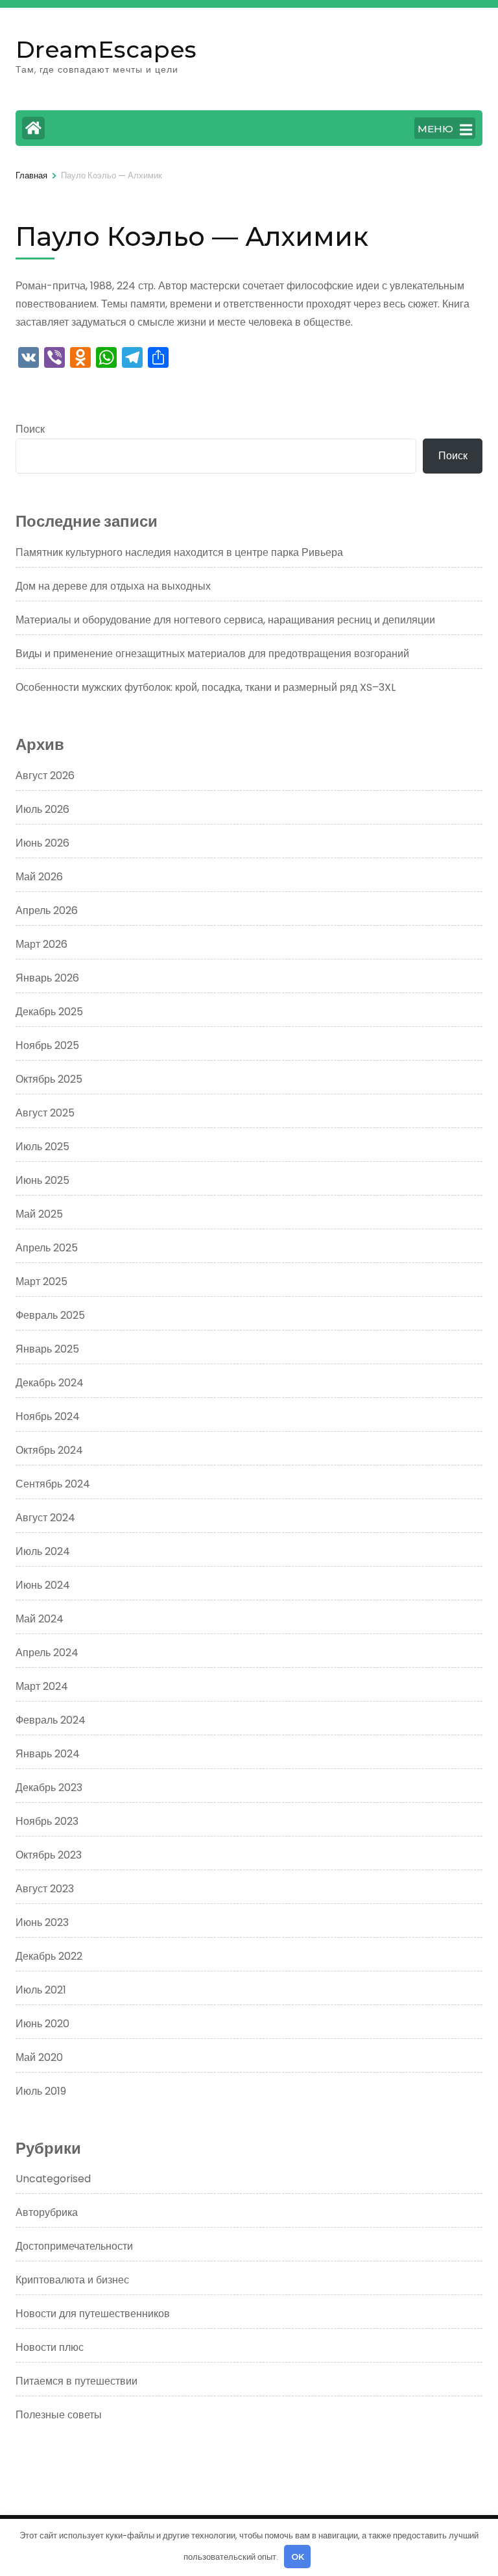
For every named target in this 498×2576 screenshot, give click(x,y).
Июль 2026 (42, 809)
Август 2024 (45, 1518)
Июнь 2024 (43, 1585)
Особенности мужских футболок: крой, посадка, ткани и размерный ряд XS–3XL (206, 687)
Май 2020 (39, 2057)
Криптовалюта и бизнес (72, 2280)
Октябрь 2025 (49, 1079)
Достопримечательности (74, 2246)
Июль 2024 (43, 1551)
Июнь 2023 (42, 1922)
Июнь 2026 (42, 843)
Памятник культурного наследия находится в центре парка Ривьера (179, 552)
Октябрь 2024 (49, 1450)
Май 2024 (40, 1619)
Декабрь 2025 (49, 1012)
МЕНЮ (435, 129)
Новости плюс (50, 2347)
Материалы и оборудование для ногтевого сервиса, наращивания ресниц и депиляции (225, 620)
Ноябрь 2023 (47, 1821)
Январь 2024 (48, 1754)
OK (298, 2557)
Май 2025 (39, 1214)
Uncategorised (53, 2179)
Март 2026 (41, 944)
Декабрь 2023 (49, 1788)
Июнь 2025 (42, 1180)
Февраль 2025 (50, 1315)
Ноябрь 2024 (48, 1416)
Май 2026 (39, 877)
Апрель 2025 (47, 1248)
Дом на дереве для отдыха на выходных (113, 586)
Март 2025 (41, 1282)
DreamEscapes (106, 49)
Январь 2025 (47, 1349)
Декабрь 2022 (49, 1956)
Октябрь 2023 (49, 1855)
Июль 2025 (42, 1147)
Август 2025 (45, 1113)
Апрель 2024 (47, 1653)
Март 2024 (42, 1686)
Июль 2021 (41, 1990)
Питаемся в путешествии (77, 2381)
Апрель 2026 (47, 910)
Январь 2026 (47, 978)
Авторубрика (47, 2212)
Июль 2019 (41, 2091)
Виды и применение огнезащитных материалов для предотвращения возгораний (212, 654)
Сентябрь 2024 (53, 1484)
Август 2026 (45, 776)
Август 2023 (45, 1889)
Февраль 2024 (51, 1720)
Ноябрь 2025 (47, 1045)
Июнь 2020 (42, 2024)
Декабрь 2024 (50, 1383)
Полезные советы (59, 2415)
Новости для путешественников (93, 2314)
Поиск (30, 429)
